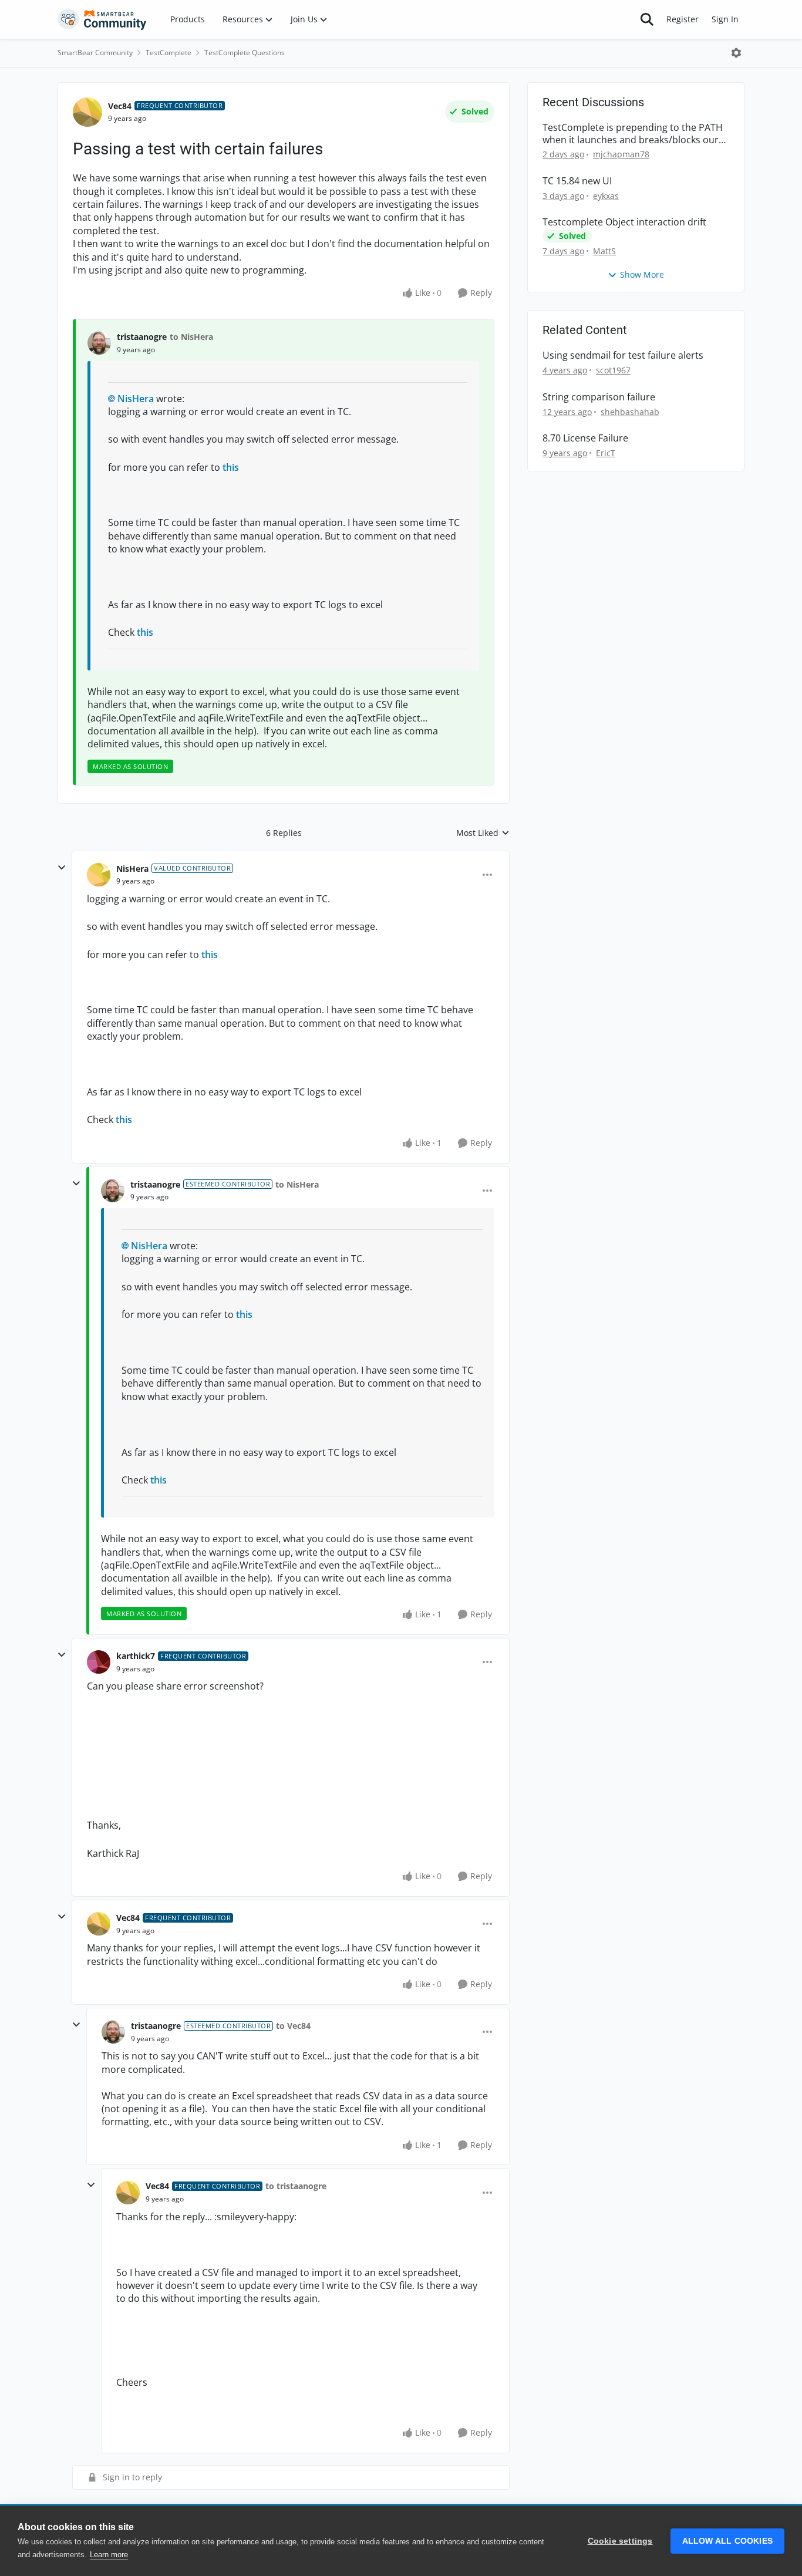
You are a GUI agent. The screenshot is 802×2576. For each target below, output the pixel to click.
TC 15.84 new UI (577, 181)
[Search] (647, 19)
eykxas (606, 196)
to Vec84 (293, 2026)
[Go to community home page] (102, 19)
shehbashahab (630, 412)
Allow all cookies (727, 2541)
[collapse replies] (62, 868)
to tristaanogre (296, 2186)
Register (683, 19)
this (231, 467)
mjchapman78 (621, 154)
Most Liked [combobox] (483, 833)
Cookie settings (620, 2541)
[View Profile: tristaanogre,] (99, 343)
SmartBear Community (95, 53)
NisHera (136, 399)
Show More (642, 274)
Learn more (109, 2555)
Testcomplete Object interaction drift (624, 222)
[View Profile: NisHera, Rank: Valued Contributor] (99, 875)
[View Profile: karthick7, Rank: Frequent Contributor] (99, 1662)
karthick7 (136, 1656)
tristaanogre (142, 337)
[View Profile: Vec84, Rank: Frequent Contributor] (87, 112)
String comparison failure (599, 397)
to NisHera (191, 337)
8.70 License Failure (585, 438)
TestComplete (169, 53)
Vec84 (120, 106)
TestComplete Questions (245, 53)
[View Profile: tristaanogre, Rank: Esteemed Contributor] (113, 1191)
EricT (606, 453)
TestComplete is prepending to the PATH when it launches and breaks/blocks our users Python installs (633, 134)
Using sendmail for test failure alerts (623, 355)
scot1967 (613, 370)
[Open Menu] (736, 53)
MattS (604, 251)
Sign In (725, 19)
